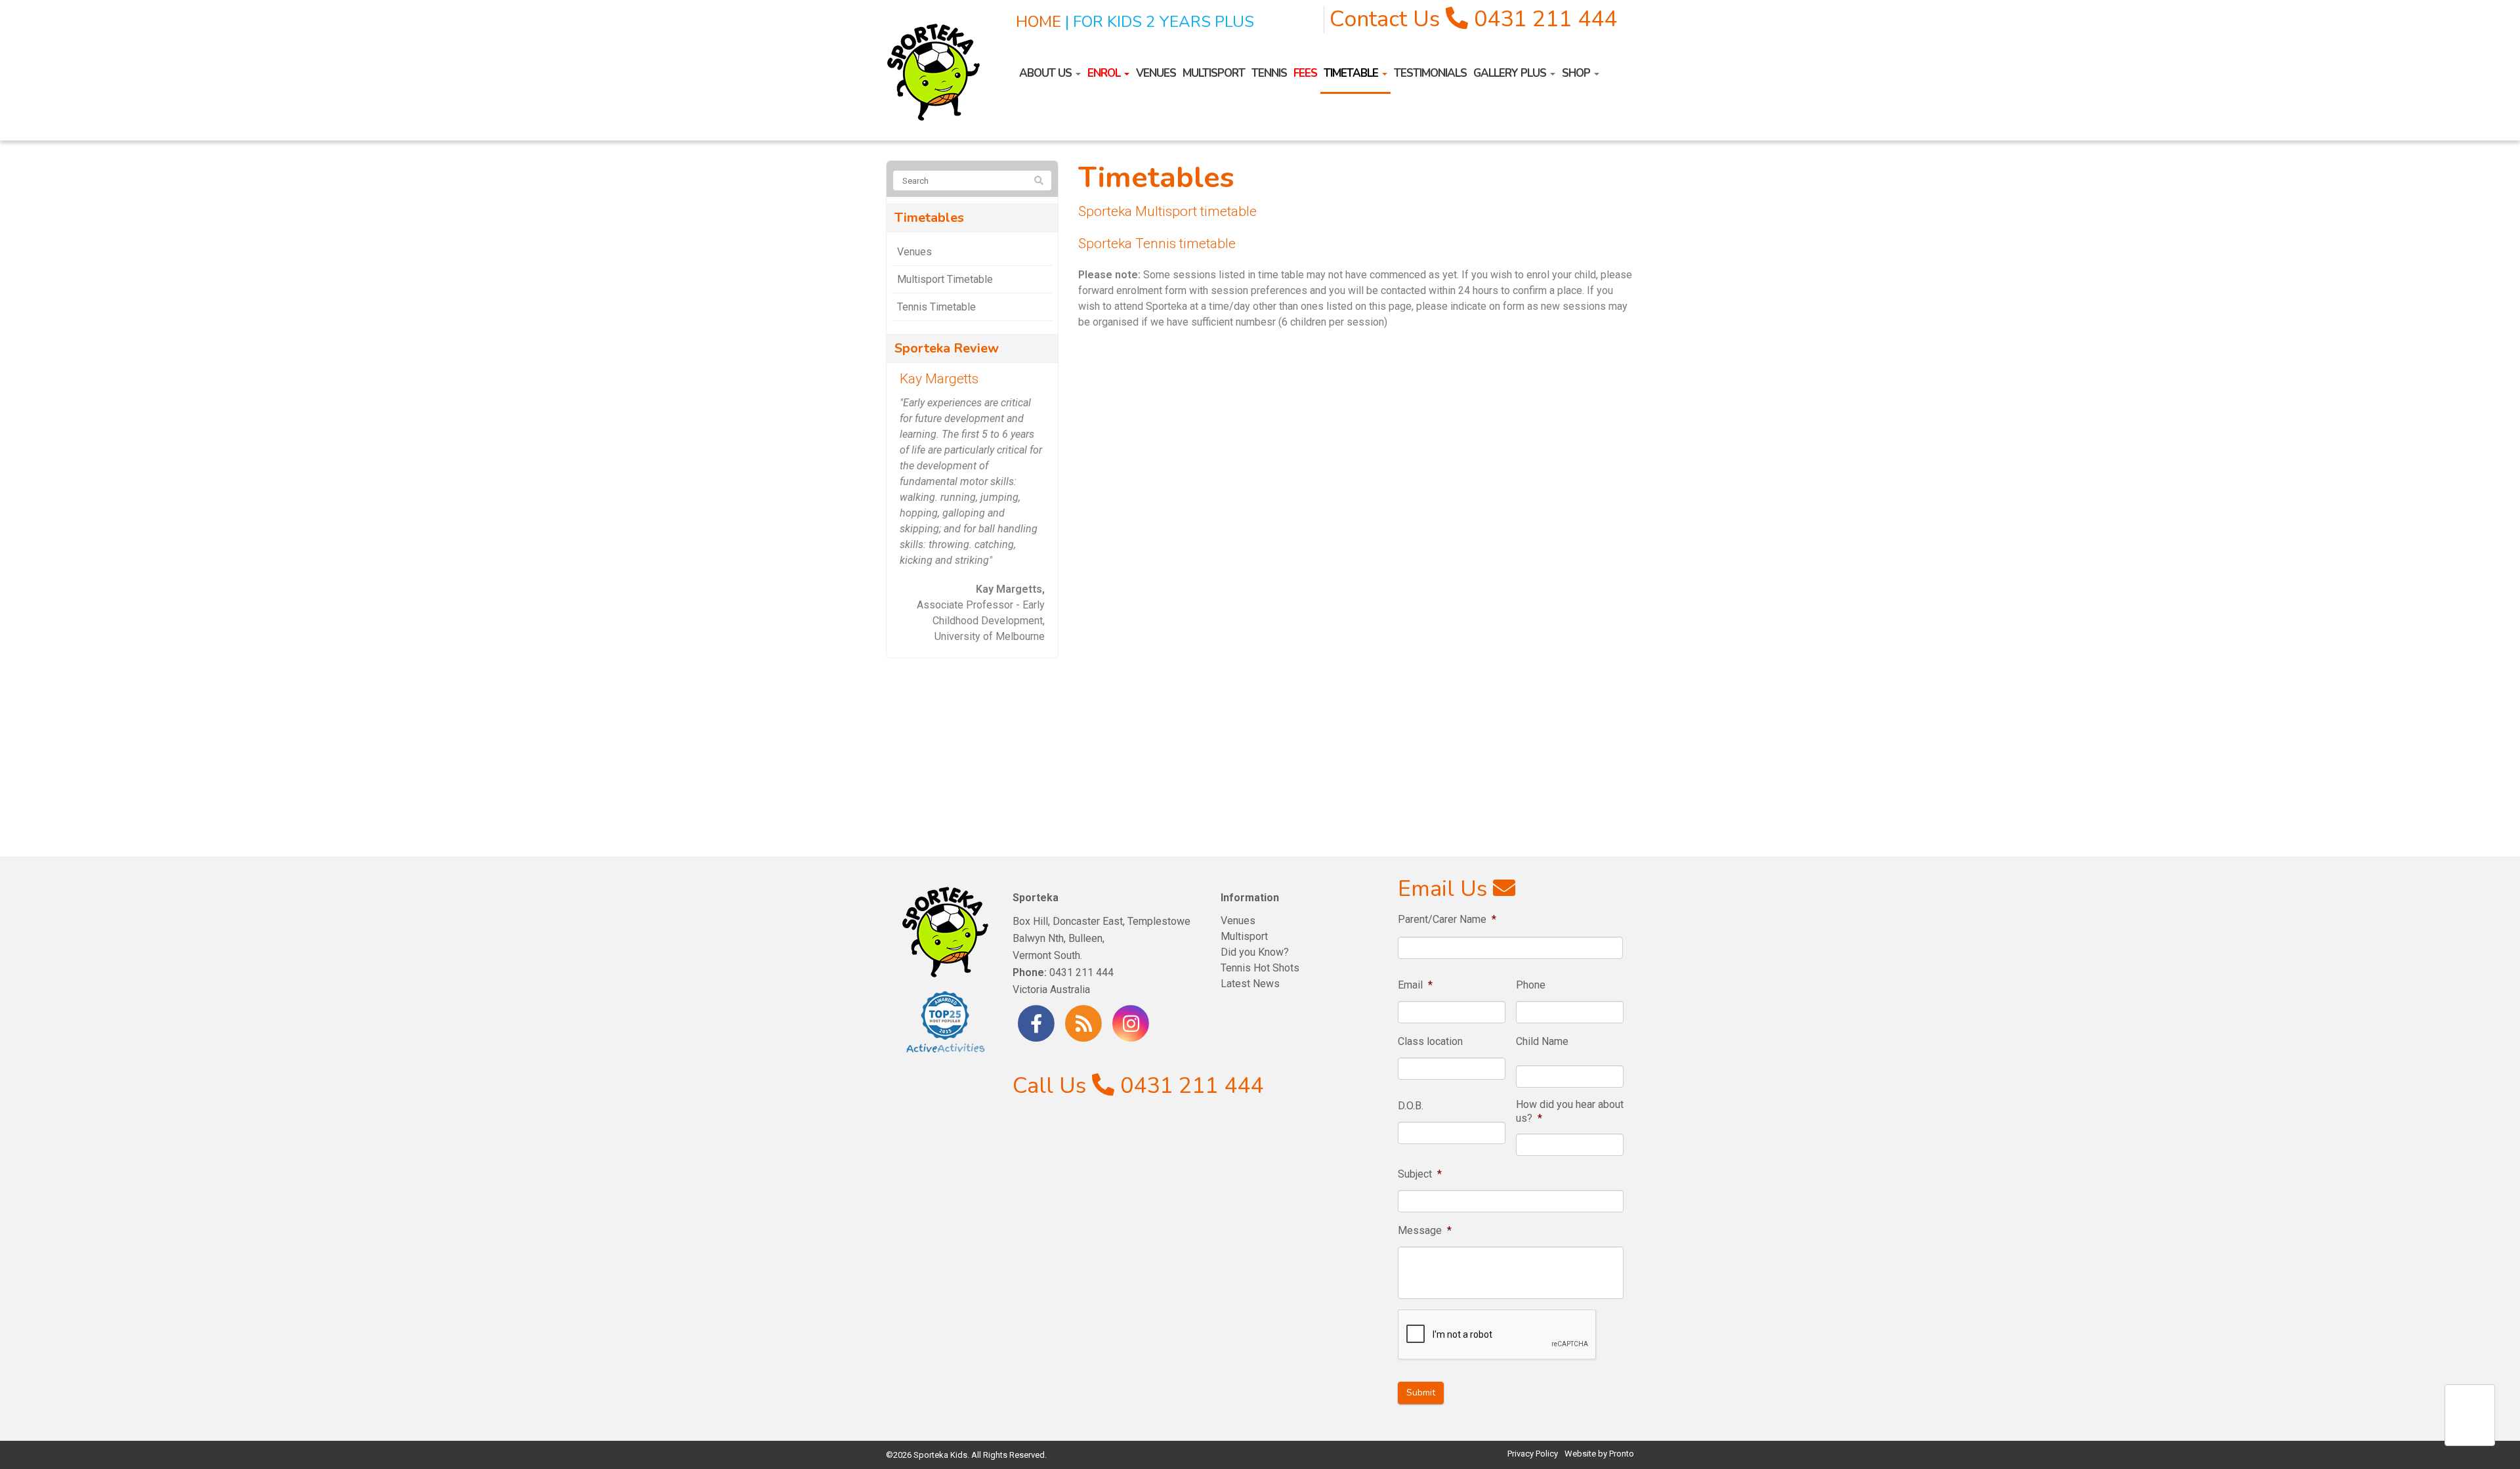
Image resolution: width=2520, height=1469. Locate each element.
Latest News (1250, 984)
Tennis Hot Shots (1260, 968)
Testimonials (1430, 73)
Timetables (929, 218)
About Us (1047, 73)
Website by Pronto (1599, 1454)
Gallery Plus (1511, 73)
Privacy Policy (1533, 1454)
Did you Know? (1255, 952)
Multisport (1214, 73)
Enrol (1105, 73)
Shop (1577, 73)
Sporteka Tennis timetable (1157, 244)
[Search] (1039, 181)
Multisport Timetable (945, 279)
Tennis (1269, 73)
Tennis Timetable (936, 307)
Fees (1305, 73)
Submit (1421, 1393)
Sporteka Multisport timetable (1167, 211)
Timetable (1352, 73)
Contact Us (1385, 19)
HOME (1039, 22)
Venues (1156, 73)
